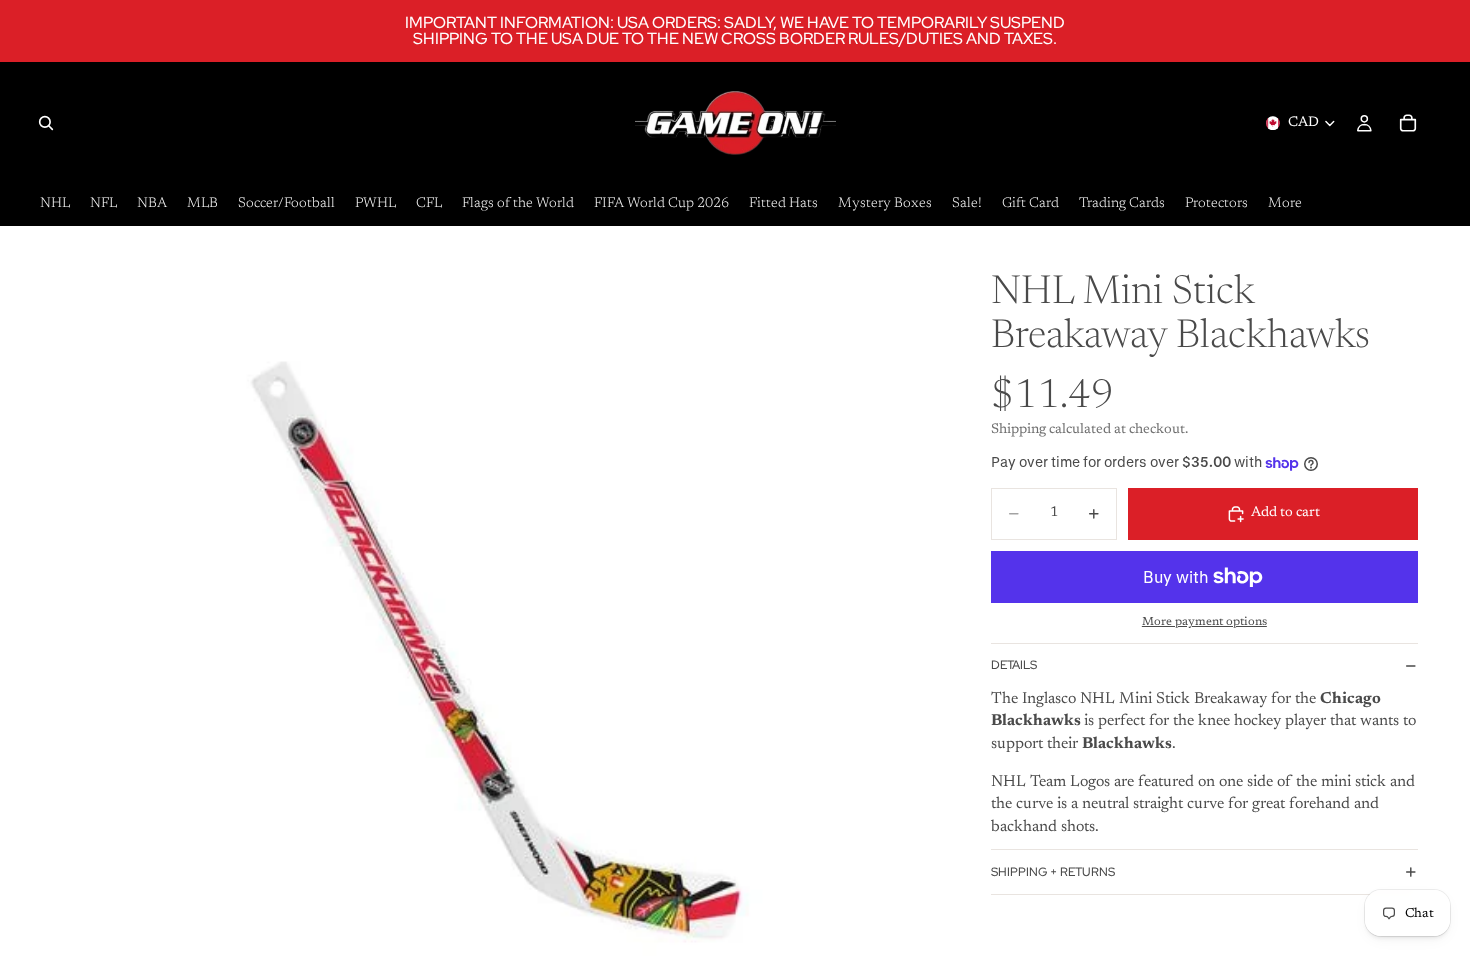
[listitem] (1285, 204)
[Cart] (1408, 123)
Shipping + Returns (1053, 872)
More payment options (1204, 622)
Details (1014, 665)
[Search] (46, 123)
